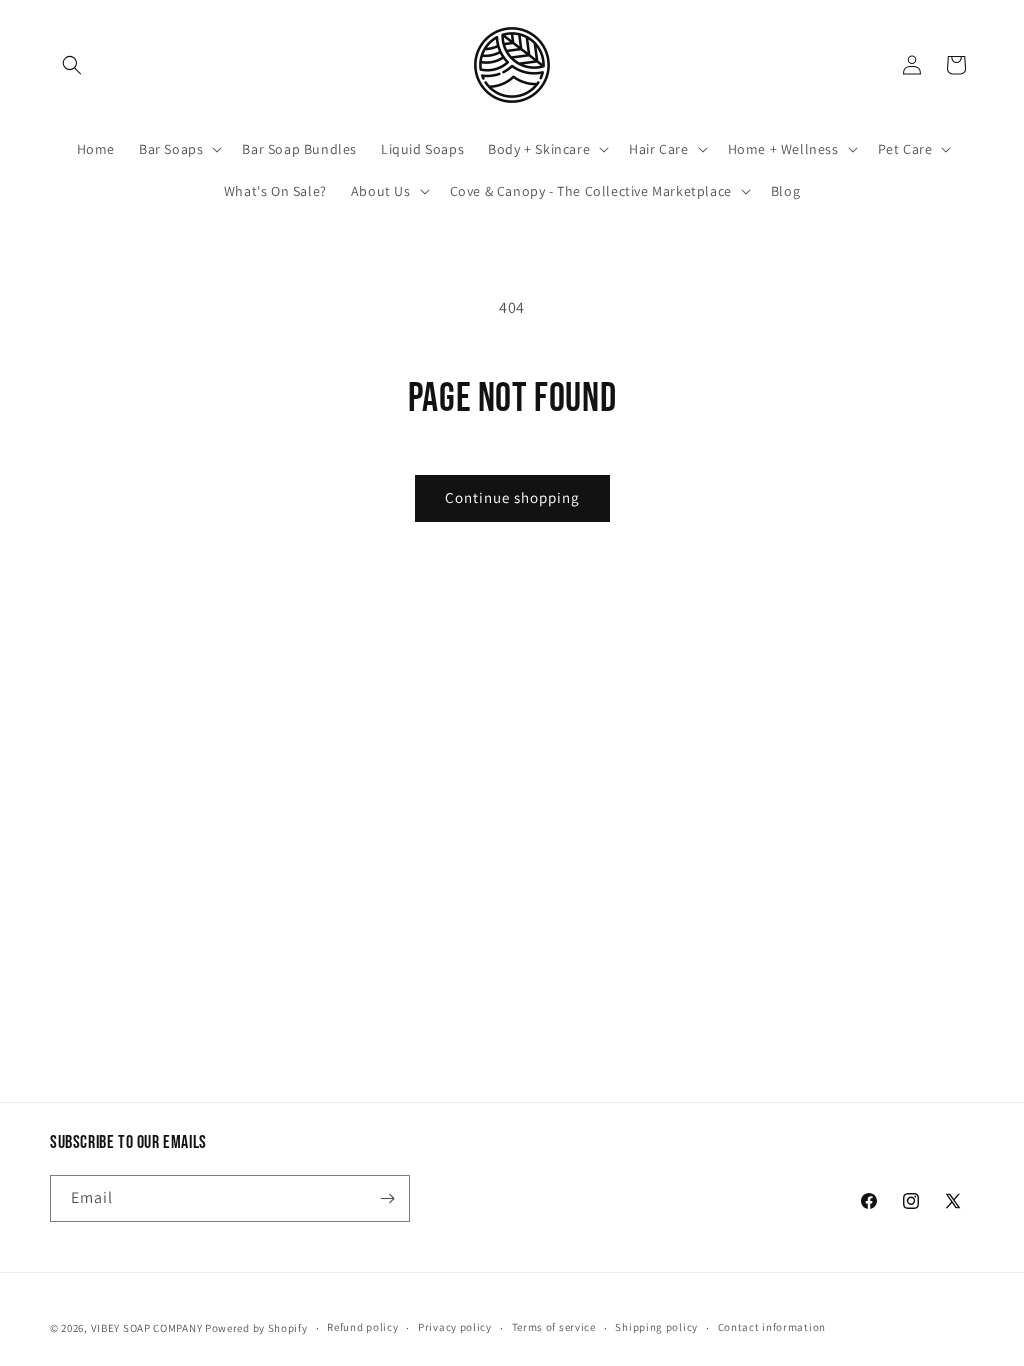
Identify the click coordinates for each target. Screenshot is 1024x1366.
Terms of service (554, 1327)
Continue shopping (512, 497)
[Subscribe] (387, 1198)
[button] (72, 65)
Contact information (772, 1327)
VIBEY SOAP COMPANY (147, 1328)
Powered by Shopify (256, 1328)
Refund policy (362, 1327)
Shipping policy (656, 1327)
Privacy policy (455, 1327)
